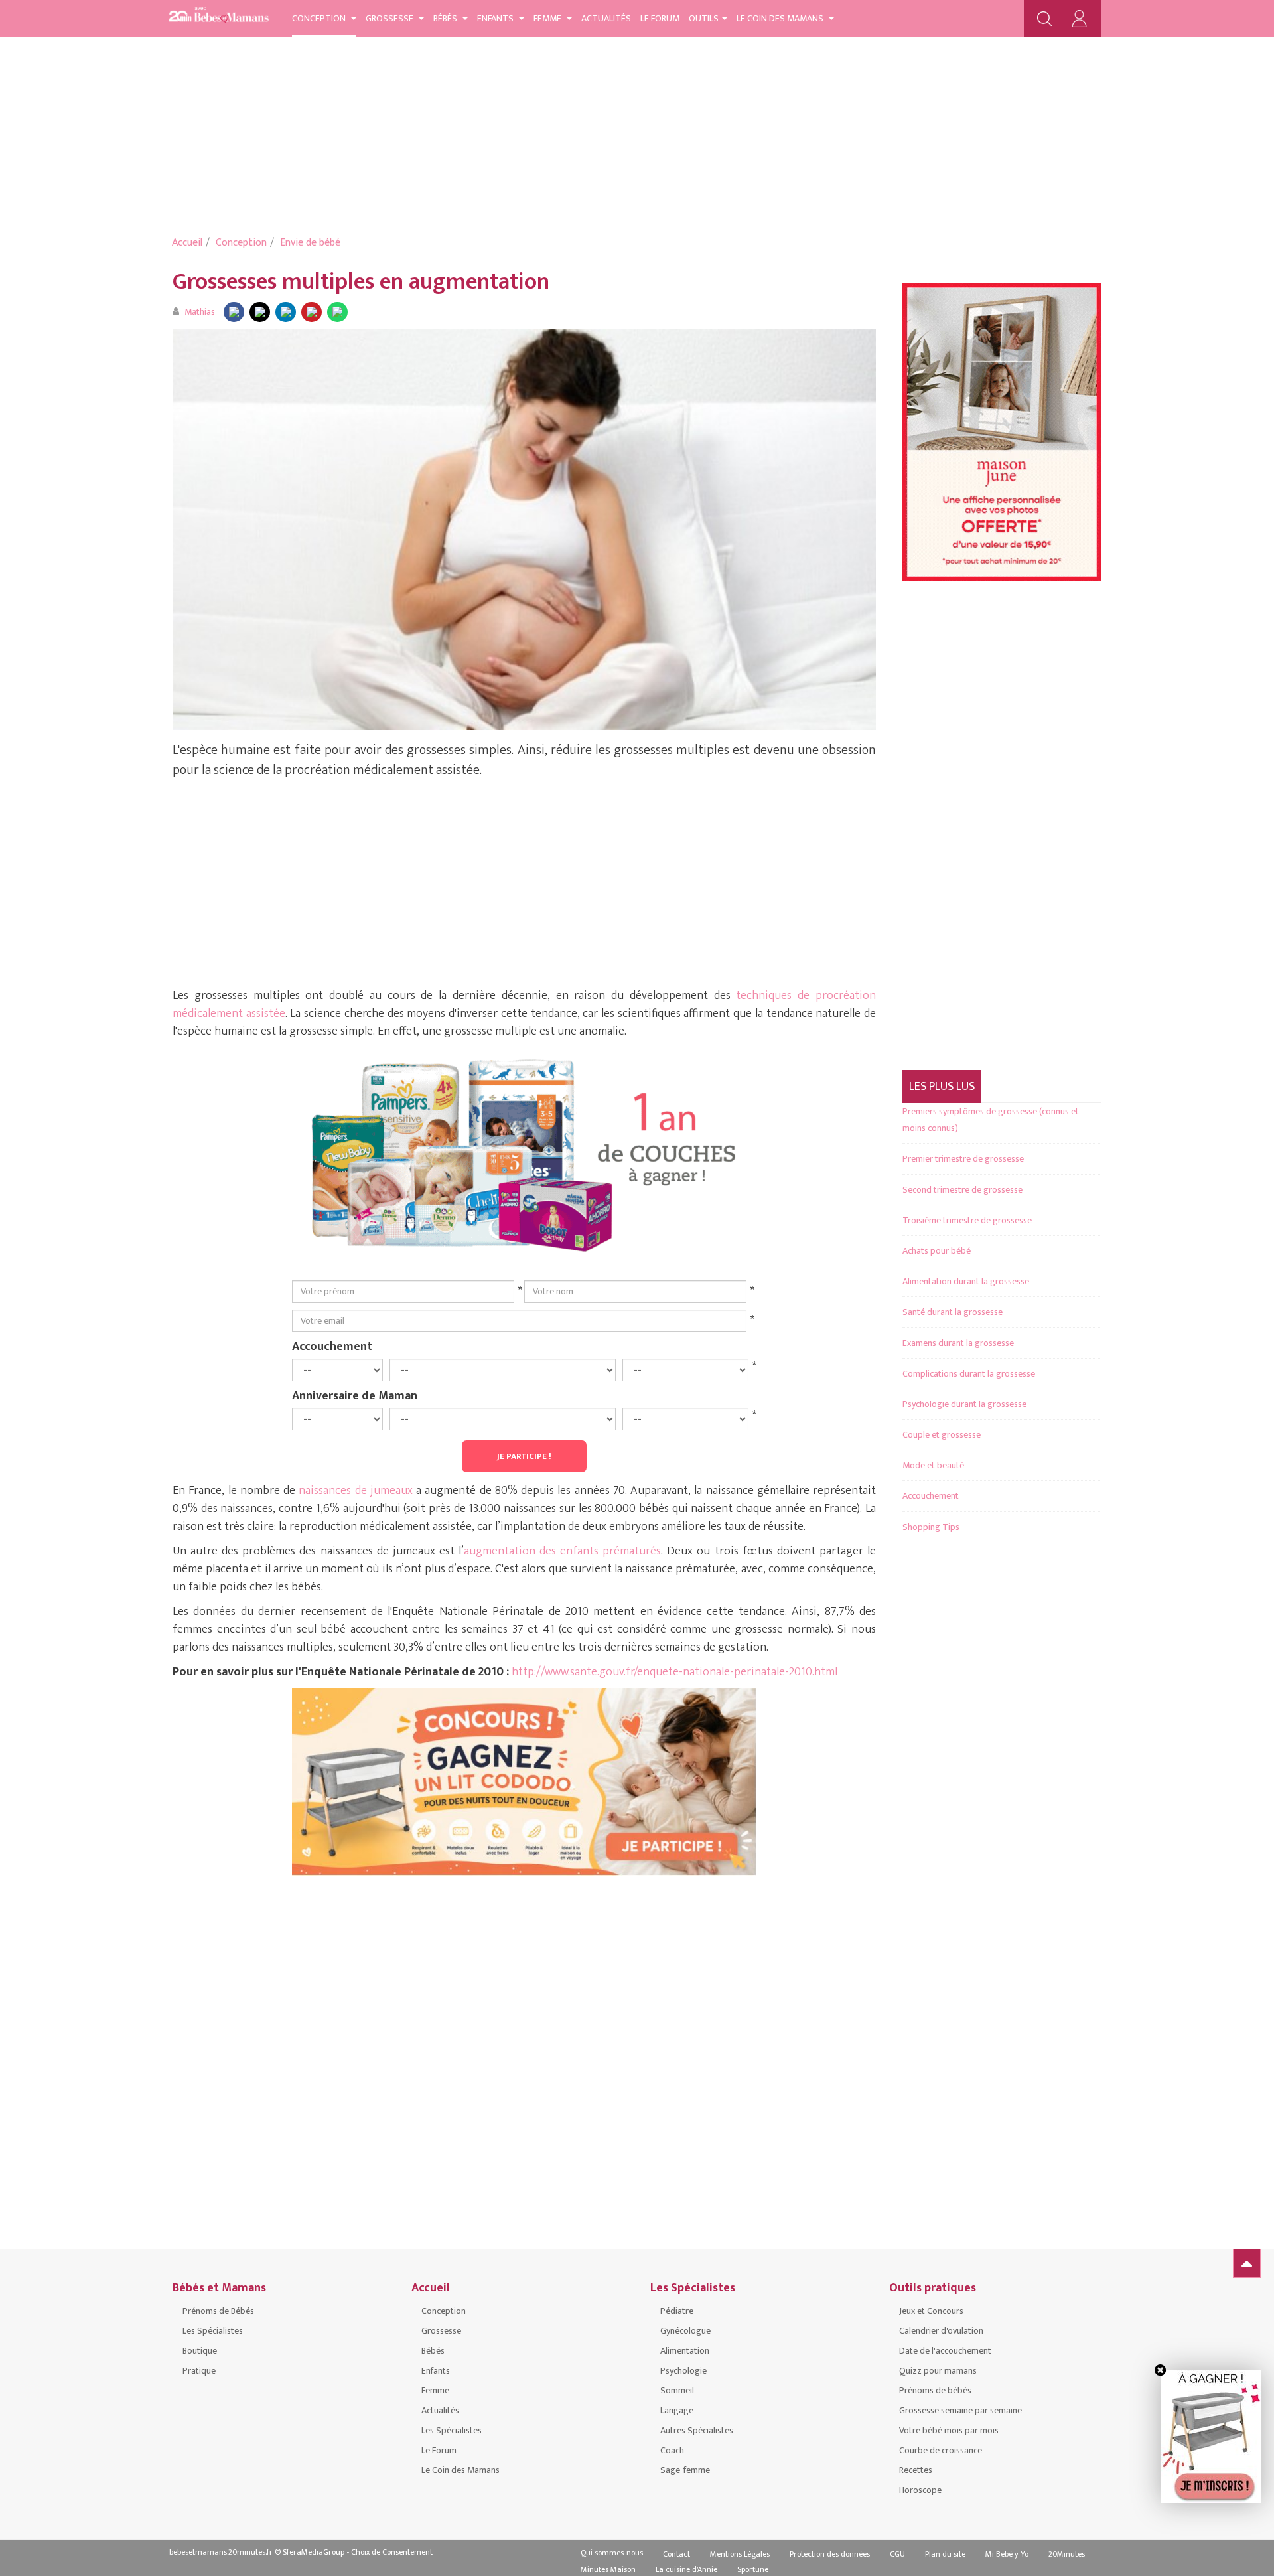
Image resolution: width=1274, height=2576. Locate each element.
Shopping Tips (931, 1527)
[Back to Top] (1247, 2263)
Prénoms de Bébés (218, 2311)
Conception (320, 18)
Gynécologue (685, 2331)
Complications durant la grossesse (969, 1374)
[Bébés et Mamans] (219, 17)
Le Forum (660, 18)
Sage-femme (685, 2470)
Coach (672, 2450)
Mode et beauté (933, 1465)
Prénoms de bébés (935, 2390)
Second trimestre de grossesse (962, 1190)
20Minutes (1067, 2554)
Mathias (200, 312)
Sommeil (677, 2390)
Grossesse (390, 18)
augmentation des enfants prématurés (562, 1551)
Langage (677, 2410)
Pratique (199, 2371)
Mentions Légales (740, 2554)
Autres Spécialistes (697, 2430)
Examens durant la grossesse (958, 1343)
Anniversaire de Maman (355, 1395)
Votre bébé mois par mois (949, 2430)
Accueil (187, 243)
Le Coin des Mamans (781, 18)
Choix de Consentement (392, 2552)
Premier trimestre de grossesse (963, 1159)
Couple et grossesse (942, 1435)
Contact (676, 2554)
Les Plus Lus (942, 1087)
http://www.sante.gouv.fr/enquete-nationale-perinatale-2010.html (674, 1672)
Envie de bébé (310, 243)
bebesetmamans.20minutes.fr (221, 2552)
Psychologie (683, 2371)
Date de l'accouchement (945, 2351)
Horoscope (920, 2490)
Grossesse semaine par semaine (960, 2410)
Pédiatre (677, 2311)
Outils (704, 18)
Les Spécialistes (213, 2331)
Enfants (496, 18)
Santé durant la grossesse (953, 1312)
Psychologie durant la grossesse (964, 1404)
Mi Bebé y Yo (1007, 2554)
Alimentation (685, 2351)
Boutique (200, 2351)
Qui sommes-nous (612, 2553)
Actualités (606, 18)
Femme (548, 18)
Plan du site (945, 2554)
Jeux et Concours (931, 2311)
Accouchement (332, 1346)
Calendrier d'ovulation (941, 2331)
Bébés (446, 18)
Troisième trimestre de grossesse (967, 1220)
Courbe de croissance (941, 2450)
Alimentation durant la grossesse (966, 1281)
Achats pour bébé (937, 1251)
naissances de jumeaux (354, 1491)
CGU (897, 2554)
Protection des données (830, 2554)
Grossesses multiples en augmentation (361, 282)
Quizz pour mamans (938, 2371)
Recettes (916, 2470)
